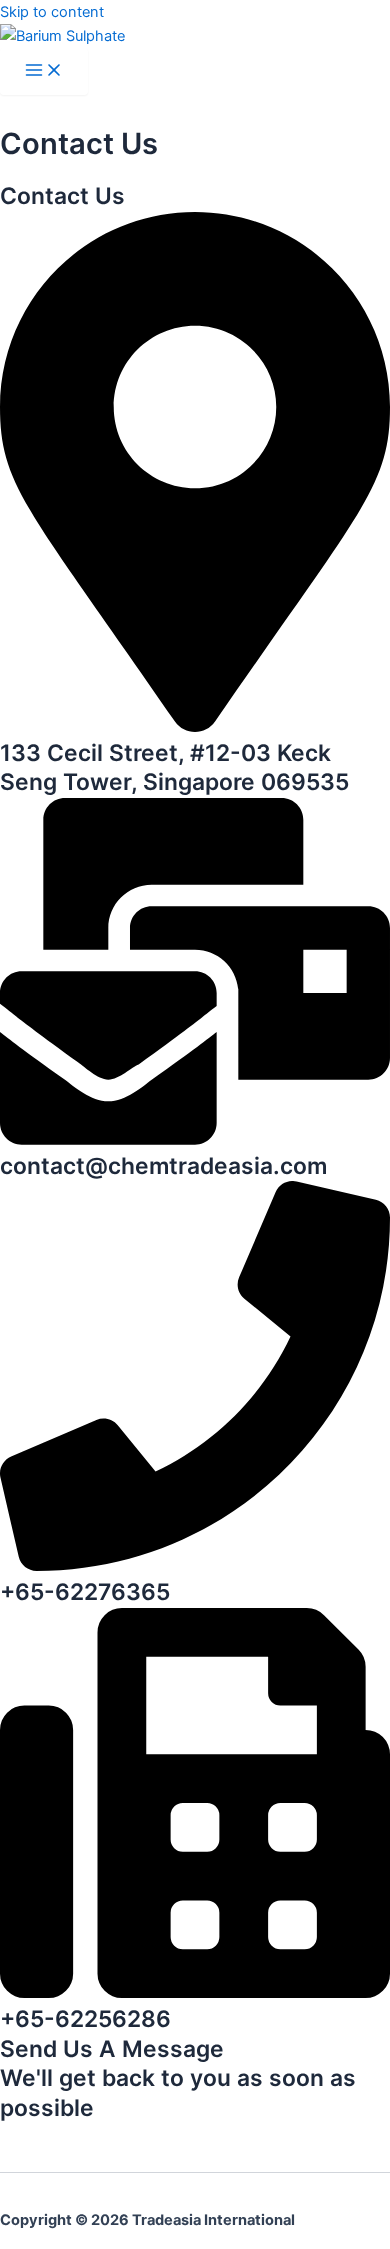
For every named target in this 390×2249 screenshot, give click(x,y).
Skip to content (52, 12)
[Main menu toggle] (44, 71)
